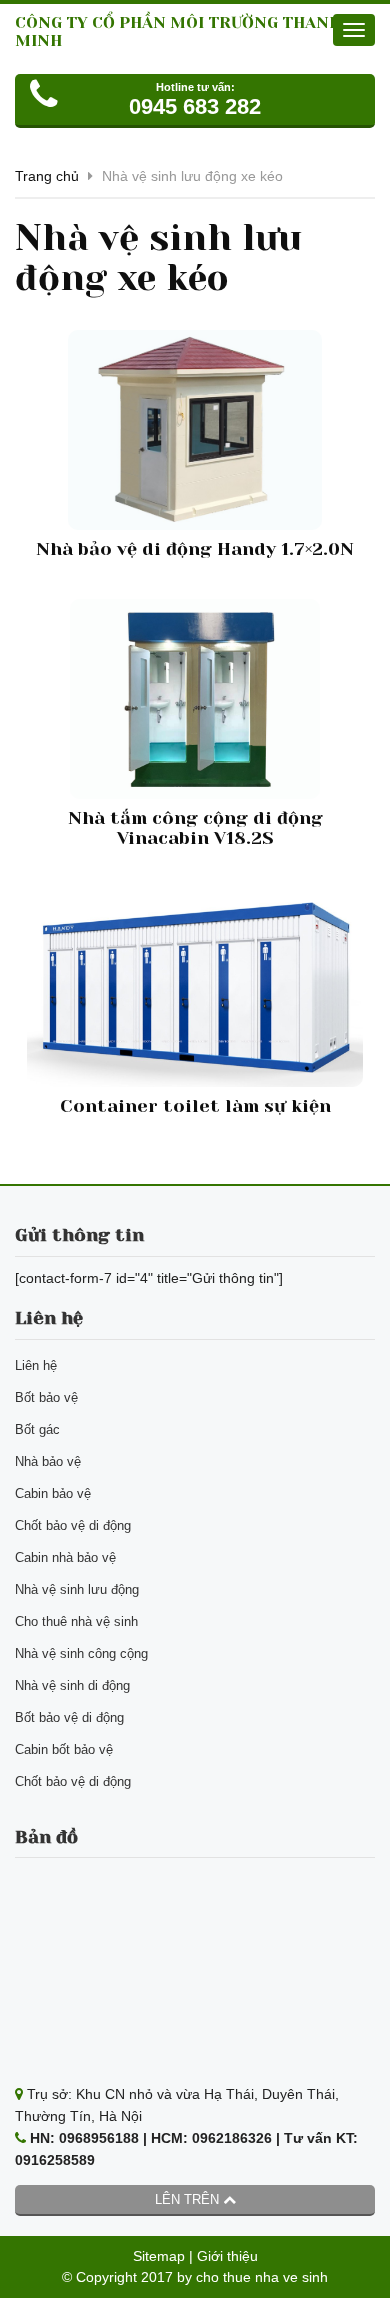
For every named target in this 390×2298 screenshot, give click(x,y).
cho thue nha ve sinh (262, 2277)
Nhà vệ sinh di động (72, 1685)
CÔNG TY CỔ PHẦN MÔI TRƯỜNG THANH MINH (178, 31)
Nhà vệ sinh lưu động (77, 1589)
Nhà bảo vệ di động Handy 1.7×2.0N (195, 549)
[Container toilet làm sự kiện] (195, 988)
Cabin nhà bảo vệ (65, 1557)
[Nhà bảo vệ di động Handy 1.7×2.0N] (195, 430)
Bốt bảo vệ (46, 1397)
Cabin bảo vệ (53, 1493)
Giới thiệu (227, 2256)
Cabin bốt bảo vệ (64, 1749)
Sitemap (159, 2256)
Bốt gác (37, 1429)
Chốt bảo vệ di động (73, 1525)
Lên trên (189, 2199)
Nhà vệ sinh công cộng (81, 1653)
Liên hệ (36, 1365)
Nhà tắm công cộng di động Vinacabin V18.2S (195, 828)
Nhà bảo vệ (48, 1461)
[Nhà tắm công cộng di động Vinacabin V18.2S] (195, 699)
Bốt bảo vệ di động (69, 1717)
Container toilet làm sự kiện (195, 1106)
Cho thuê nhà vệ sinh (76, 1621)
